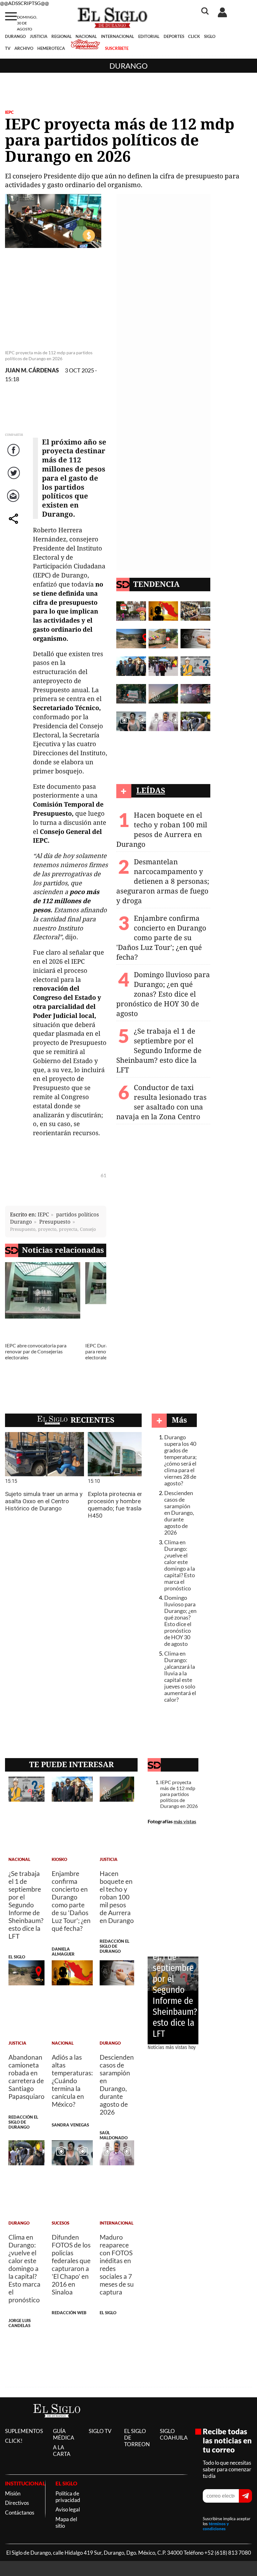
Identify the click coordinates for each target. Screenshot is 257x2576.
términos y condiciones (216, 2526)
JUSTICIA (39, 36)
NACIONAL (86, 36)
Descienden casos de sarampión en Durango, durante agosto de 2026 (179, 1513)
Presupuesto (55, 1222)
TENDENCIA (156, 584)
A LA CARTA (62, 2451)
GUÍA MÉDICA (64, 2434)
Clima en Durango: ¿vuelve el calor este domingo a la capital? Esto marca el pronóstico (180, 1565)
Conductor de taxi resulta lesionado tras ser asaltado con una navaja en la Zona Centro (161, 1102)
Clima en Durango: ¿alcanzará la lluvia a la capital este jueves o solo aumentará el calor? (180, 1677)
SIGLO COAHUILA (174, 2434)
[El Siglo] (57, 2424)
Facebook (14, 456)
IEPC (9, 112)
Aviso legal (68, 2509)
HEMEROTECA (51, 48)
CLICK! (14, 2441)
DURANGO (15, 36)
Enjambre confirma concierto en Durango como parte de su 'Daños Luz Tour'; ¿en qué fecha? (161, 938)
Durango (128, 66)
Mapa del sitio (66, 2522)
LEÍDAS (151, 790)
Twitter (14, 479)
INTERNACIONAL (118, 36)
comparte (14, 525)
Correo (14, 502)
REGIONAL (62, 36)
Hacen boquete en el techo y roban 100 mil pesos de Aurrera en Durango (162, 830)
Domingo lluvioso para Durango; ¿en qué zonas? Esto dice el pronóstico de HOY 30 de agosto (163, 994)
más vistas (185, 1821)
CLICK (194, 36)
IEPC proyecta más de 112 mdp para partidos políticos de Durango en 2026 (179, 1794)
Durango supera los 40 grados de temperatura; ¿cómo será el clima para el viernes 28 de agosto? (181, 1460)
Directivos (17, 2503)
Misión (13, 2493)
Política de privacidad (68, 2497)
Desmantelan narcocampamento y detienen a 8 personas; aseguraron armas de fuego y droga (163, 881)
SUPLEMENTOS (24, 2431)
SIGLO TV (100, 2431)
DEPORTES (174, 36)
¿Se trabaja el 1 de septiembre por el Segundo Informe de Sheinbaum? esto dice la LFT (159, 1050)
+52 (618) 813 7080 (228, 2553)
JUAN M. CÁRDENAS (32, 370)
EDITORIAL (149, 36)
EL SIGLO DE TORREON (137, 2438)
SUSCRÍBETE (117, 48)
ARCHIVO (24, 48)
